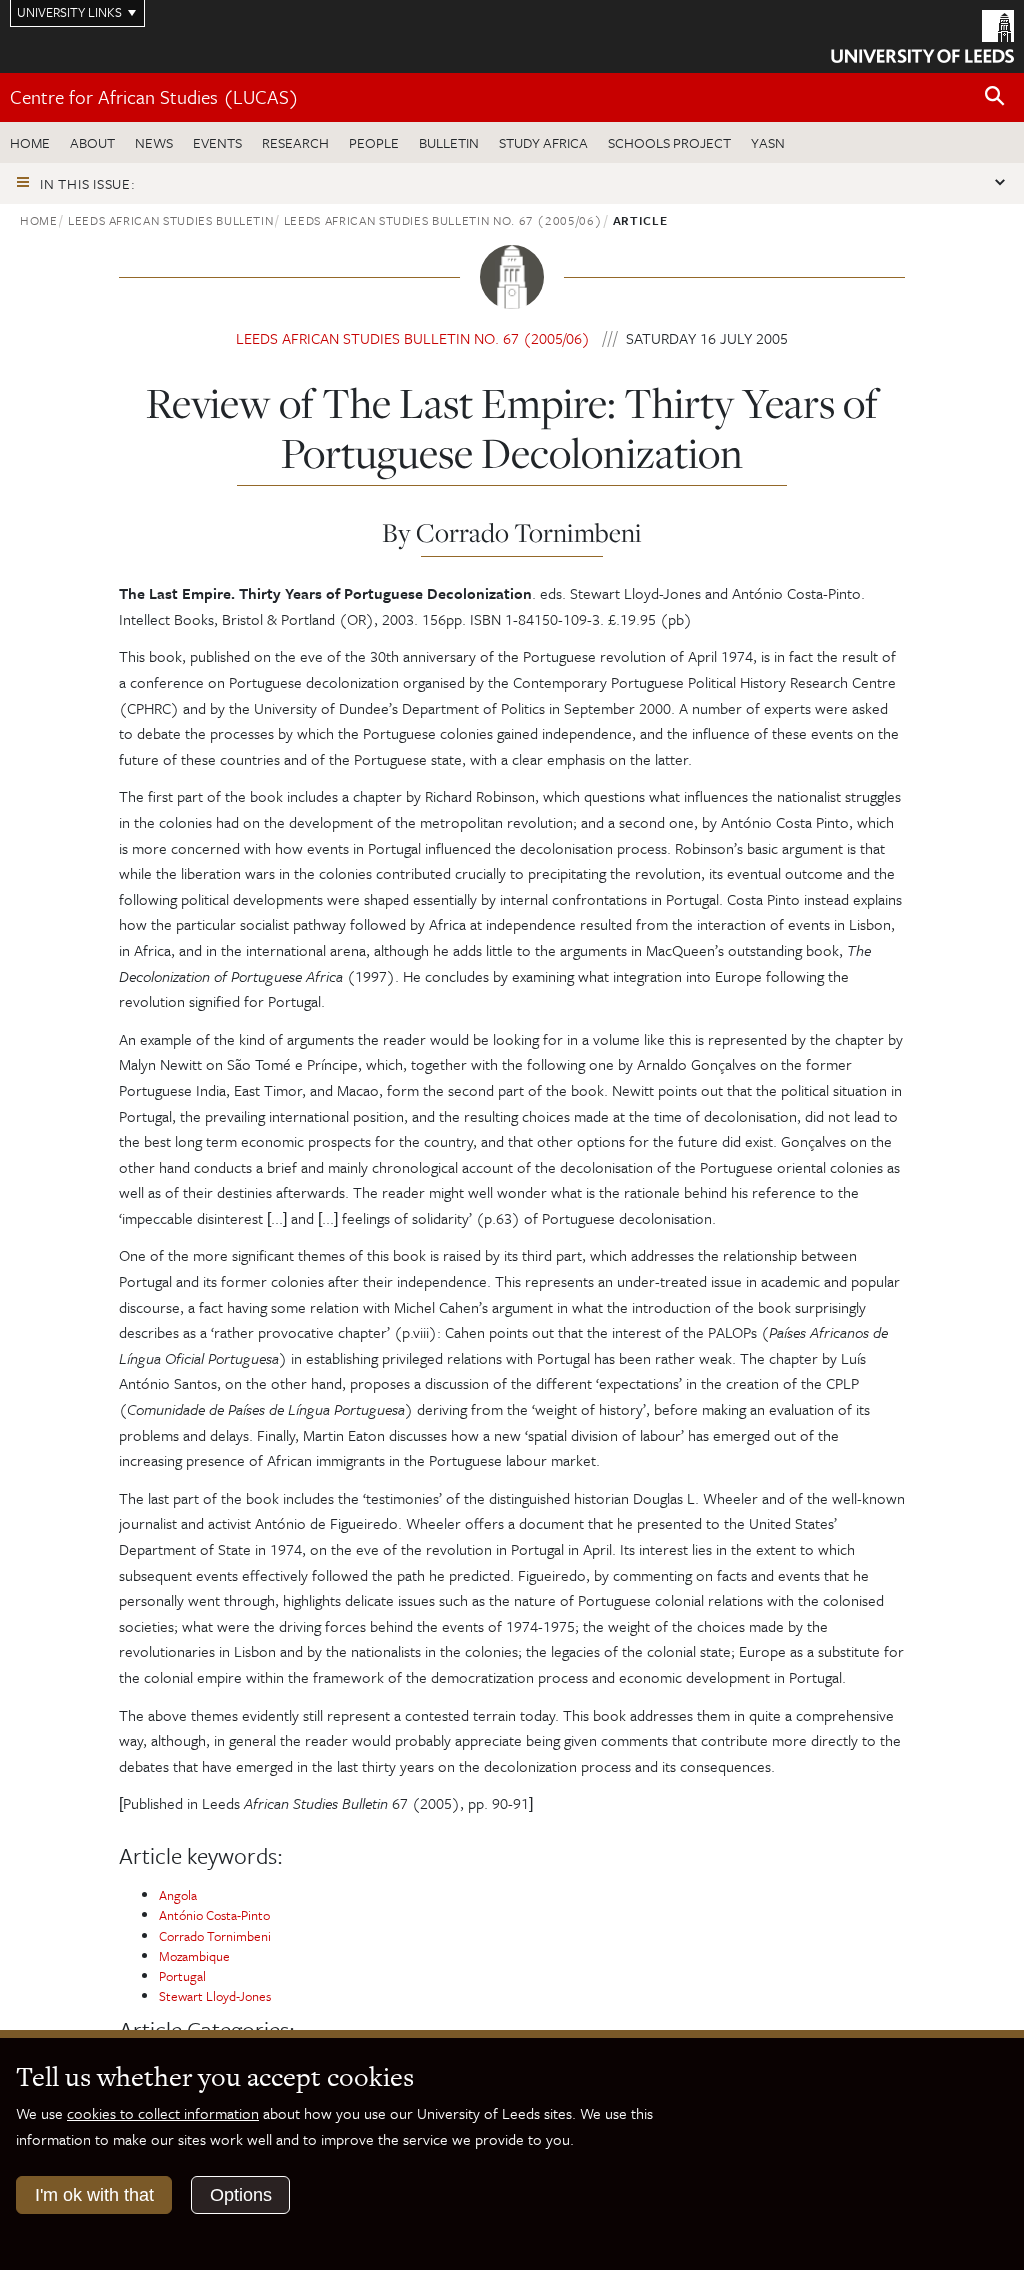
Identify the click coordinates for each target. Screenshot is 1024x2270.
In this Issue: (88, 183)
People (374, 142)
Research (295, 142)
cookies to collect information (163, 2113)
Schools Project (669, 142)
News (154, 142)
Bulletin (449, 142)
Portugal (182, 1976)
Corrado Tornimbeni (215, 1936)
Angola (178, 1895)
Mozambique (194, 1956)
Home (30, 142)
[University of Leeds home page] (922, 35)
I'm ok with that (94, 2195)
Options (241, 2195)
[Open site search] (995, 96)
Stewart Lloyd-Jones (215, 1996)
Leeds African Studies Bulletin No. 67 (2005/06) (443, 220)
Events (217, 142)
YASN (768, 142)
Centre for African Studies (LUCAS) (154, 96)
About (92, 142)
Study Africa (543, 142)
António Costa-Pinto (214, 1915)
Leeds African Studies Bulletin (171, 220)
